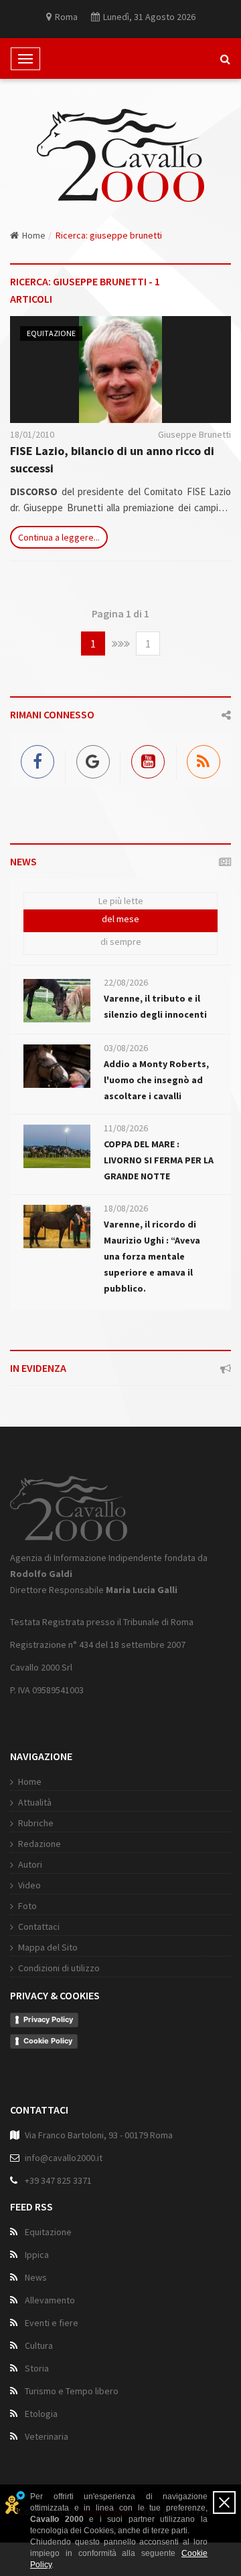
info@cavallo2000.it (64, 2158)
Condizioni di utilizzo (59, 1968)
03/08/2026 (126, 1048)
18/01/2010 (32, 434)
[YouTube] (148, 759)
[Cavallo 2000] (120, 155)
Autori (30, 1864)
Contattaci (39, 1926)
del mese (120, 919)
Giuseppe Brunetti (194, 434)
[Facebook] (38, 759)
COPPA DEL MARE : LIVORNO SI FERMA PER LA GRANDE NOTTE (159, 1160)
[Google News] (93, 759)
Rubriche (36, 1823)
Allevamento (50, 2300)
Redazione (39, 1844)
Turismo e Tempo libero (72, 2391)
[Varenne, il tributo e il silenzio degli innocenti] (57, 1001)
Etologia (41, 2414)
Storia (37, 2368)
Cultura (39, 2345)
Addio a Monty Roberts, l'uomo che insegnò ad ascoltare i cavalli (156, 1080)
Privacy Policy (48, 2019)
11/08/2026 (126, 1128)
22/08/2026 (126, 982)
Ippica (37, 2255)
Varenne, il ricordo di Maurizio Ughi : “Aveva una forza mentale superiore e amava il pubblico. (152, 1256)
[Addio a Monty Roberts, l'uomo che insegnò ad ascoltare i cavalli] (57, 1066)
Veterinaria (47, 2436)
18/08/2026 (126, 1208)
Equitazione (51, 333)
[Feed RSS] (204, 759)
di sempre (121, 942)
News (36, 2277)
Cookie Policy (48, 2041)
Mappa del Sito (48, 1947)
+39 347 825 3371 (58, 2180)
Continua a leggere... (59, 537)
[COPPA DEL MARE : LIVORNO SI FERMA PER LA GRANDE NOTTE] (57, 1146)
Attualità (35, 1802)
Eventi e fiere (52, 2323)
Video (29, 1885)
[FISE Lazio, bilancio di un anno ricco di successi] (120, 370)
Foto (27, 1906)
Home (34, 235)
